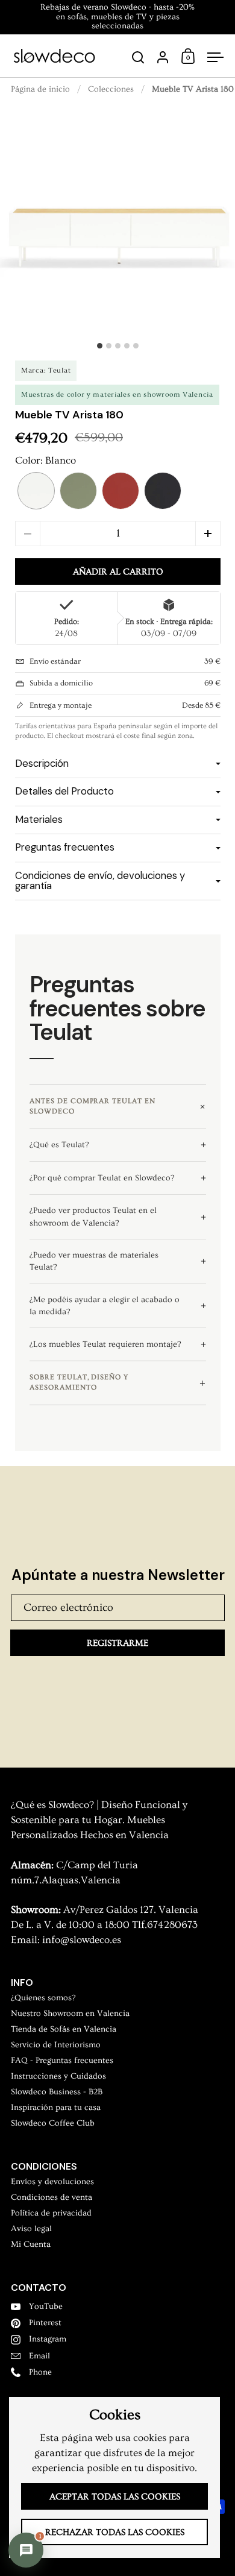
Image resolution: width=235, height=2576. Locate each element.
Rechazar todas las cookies (115, 2532)
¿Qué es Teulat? (59, 1145)
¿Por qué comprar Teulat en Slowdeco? (102, 1178)
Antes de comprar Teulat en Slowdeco (92, 1106)
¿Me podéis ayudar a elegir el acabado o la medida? (105, 1306)
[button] (36, 491)
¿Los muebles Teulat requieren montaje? (105, 1344)
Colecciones (111, 89)
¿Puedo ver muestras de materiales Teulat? (94, 1261)
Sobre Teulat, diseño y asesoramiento (79, 1382)
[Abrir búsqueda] (138, 58)
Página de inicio (40, 89)
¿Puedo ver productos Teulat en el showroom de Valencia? (93, 1217)
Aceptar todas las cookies (115, 2497)
